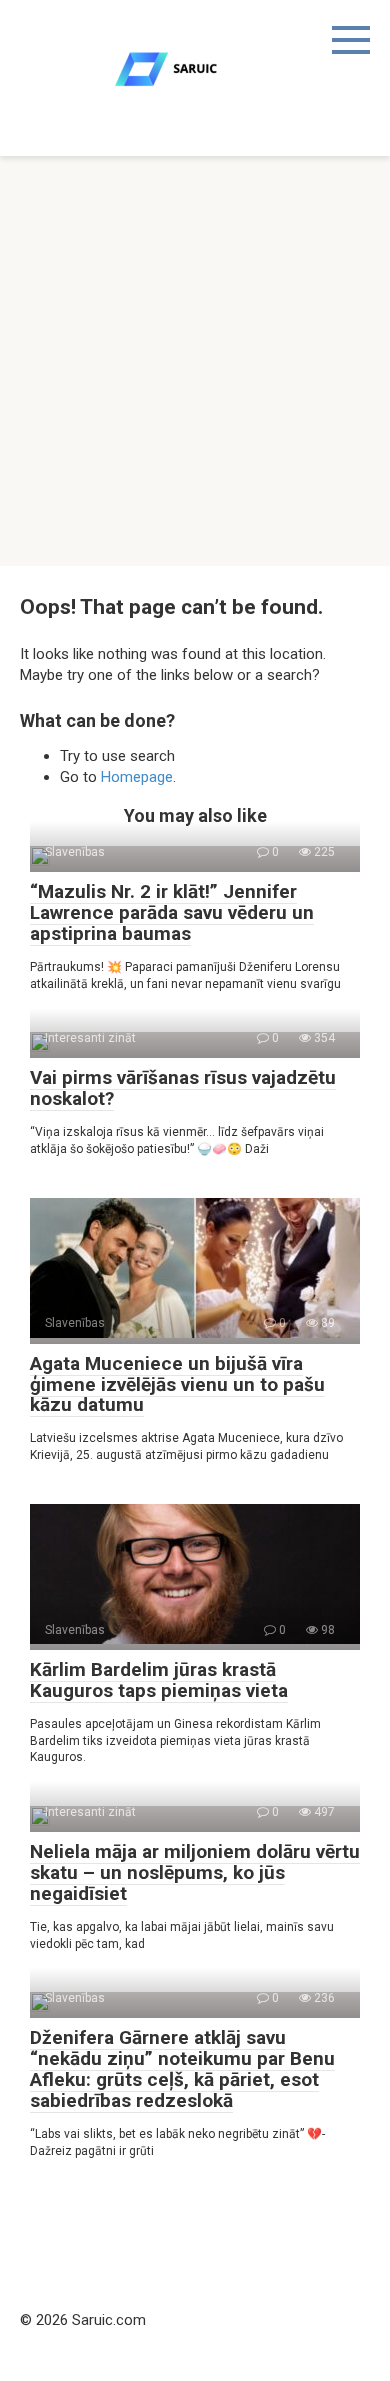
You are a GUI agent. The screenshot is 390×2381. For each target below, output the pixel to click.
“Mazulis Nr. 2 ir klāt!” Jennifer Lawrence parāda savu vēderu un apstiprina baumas (172, 912)
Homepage (137, 777)
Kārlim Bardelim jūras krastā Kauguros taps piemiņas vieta (159, 1680)
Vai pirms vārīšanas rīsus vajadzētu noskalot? (183, 1088)
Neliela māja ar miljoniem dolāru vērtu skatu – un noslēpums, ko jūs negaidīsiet (195, 1872)
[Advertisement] (195, 361)
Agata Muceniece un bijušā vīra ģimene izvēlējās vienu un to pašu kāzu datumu (177, 1384)
